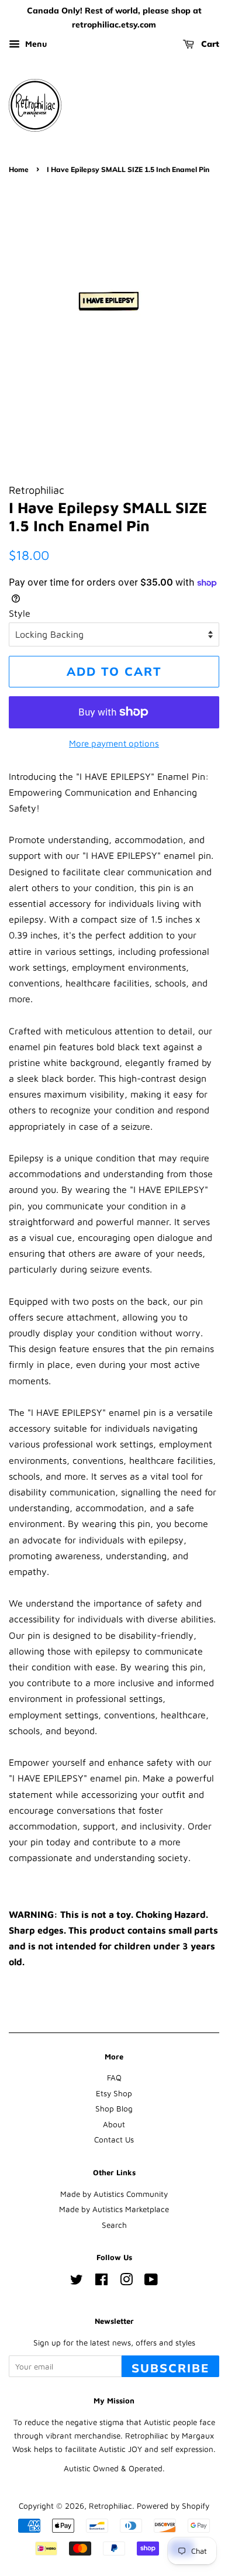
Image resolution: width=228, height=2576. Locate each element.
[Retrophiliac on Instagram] (126, 2282)
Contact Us (114, 2140)
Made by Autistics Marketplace (114, 2209)
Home (19, 169)
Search (114, 2225)
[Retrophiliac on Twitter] (77, 2282)
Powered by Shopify (173, 2506)
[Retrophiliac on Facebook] (101, 2282)
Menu (35, 44)
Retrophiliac (110, 2506)
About (114, 2124)
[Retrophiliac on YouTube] (151, 2282)
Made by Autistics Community (114, 2194)
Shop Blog (114, 2109)
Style (20, 613)
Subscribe (170, 2368)
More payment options (114, 743)
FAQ (114, 2078)
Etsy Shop (114, 2093)
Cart (209, 44)
